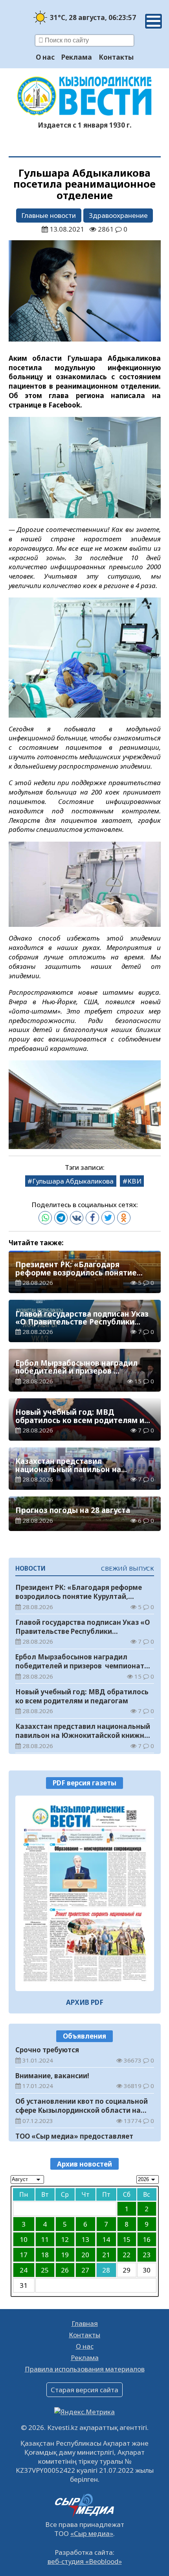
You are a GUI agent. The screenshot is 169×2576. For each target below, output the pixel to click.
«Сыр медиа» (92, 2533)
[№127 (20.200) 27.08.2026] (85, 1894)
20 (85, 2255)
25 (45, 2270)
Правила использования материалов (85, 2369)
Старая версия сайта (84, 2390)
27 (85, 2270)
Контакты (116, 57)
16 (147, 2239)
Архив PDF (85, 2002)
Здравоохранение (118, 215)
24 (24, 2270)
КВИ (134, 1181)
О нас (45, 57)
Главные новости (49, 215)
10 (24, 2239)
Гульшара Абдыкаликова (73, 1181)
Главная (85, 2323)
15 (127, 2239)
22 (127, 2255)
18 (45, 2255)
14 (106, 2239)
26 (65, 2270)
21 (106, 2255)
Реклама (77, 57)
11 (45, 2239)
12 (65, 2239)
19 (65, 2255)
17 (24, 2255)
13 (85, 2239)
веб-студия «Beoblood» (85, 2561)
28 (106, 2270)
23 (147, 2255)
